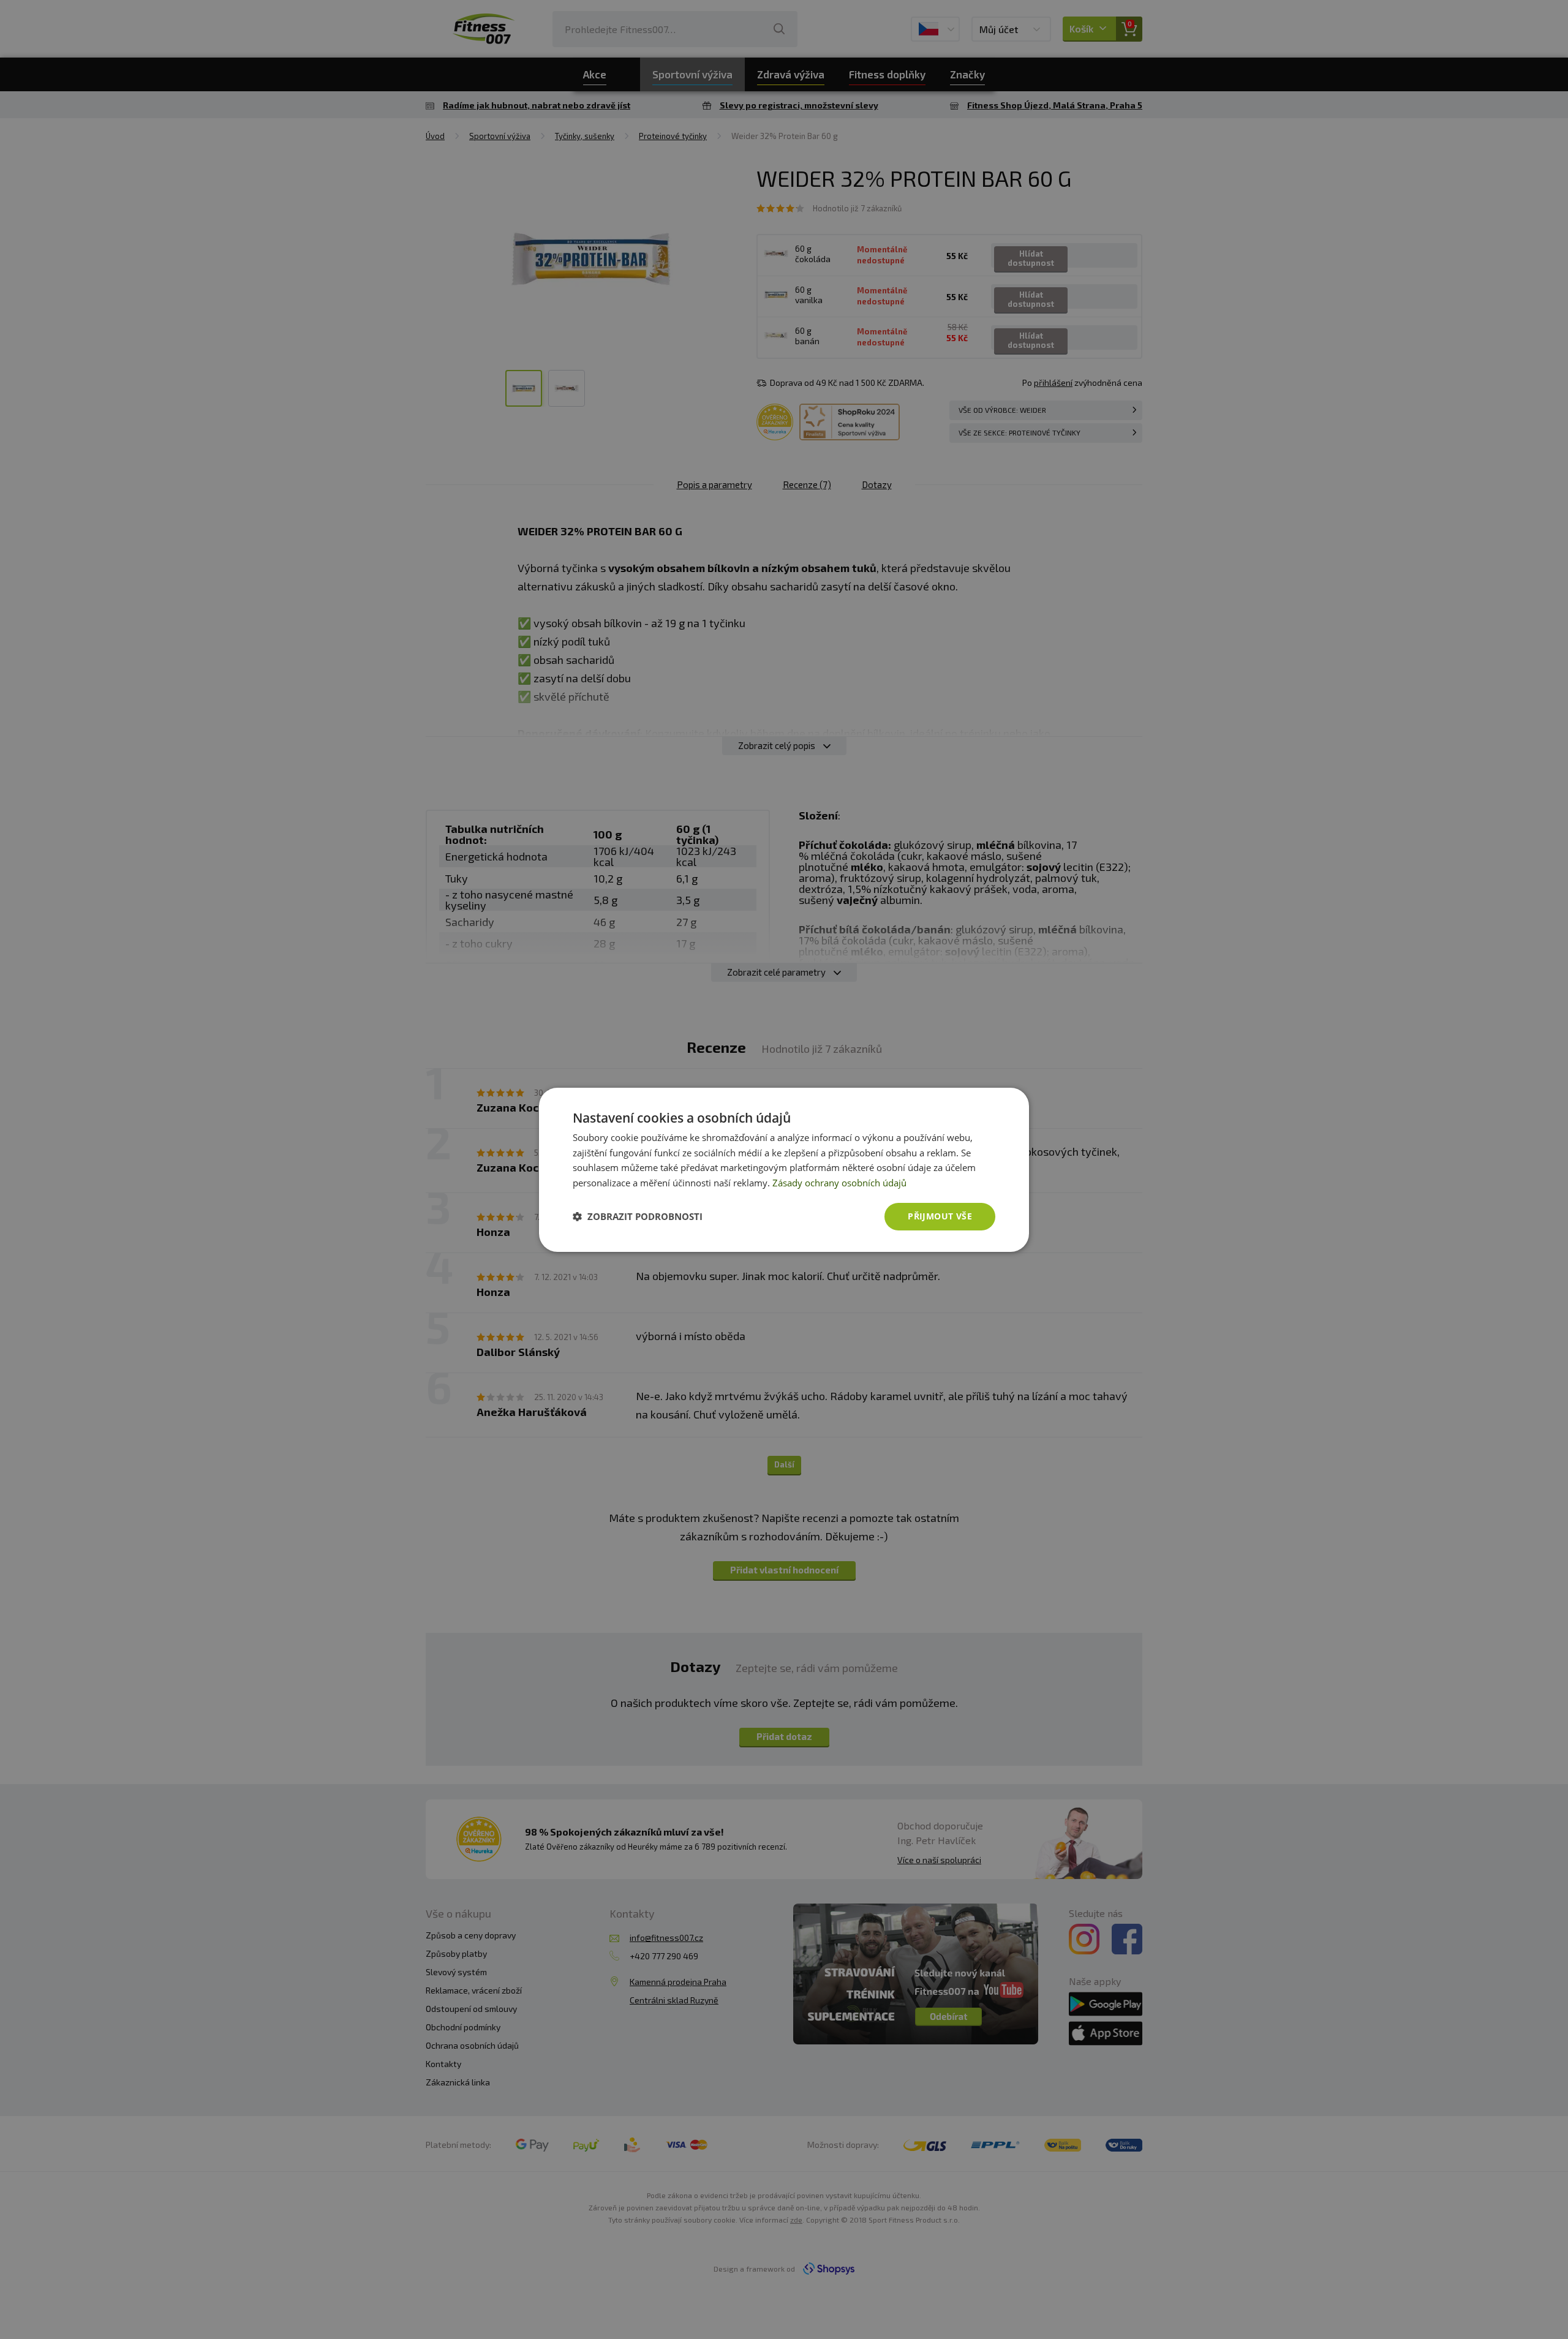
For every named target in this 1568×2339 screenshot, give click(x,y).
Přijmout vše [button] (940, 1216)
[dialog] (784, 1169)
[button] (638, 1216)
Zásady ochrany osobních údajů (839, 1183)
